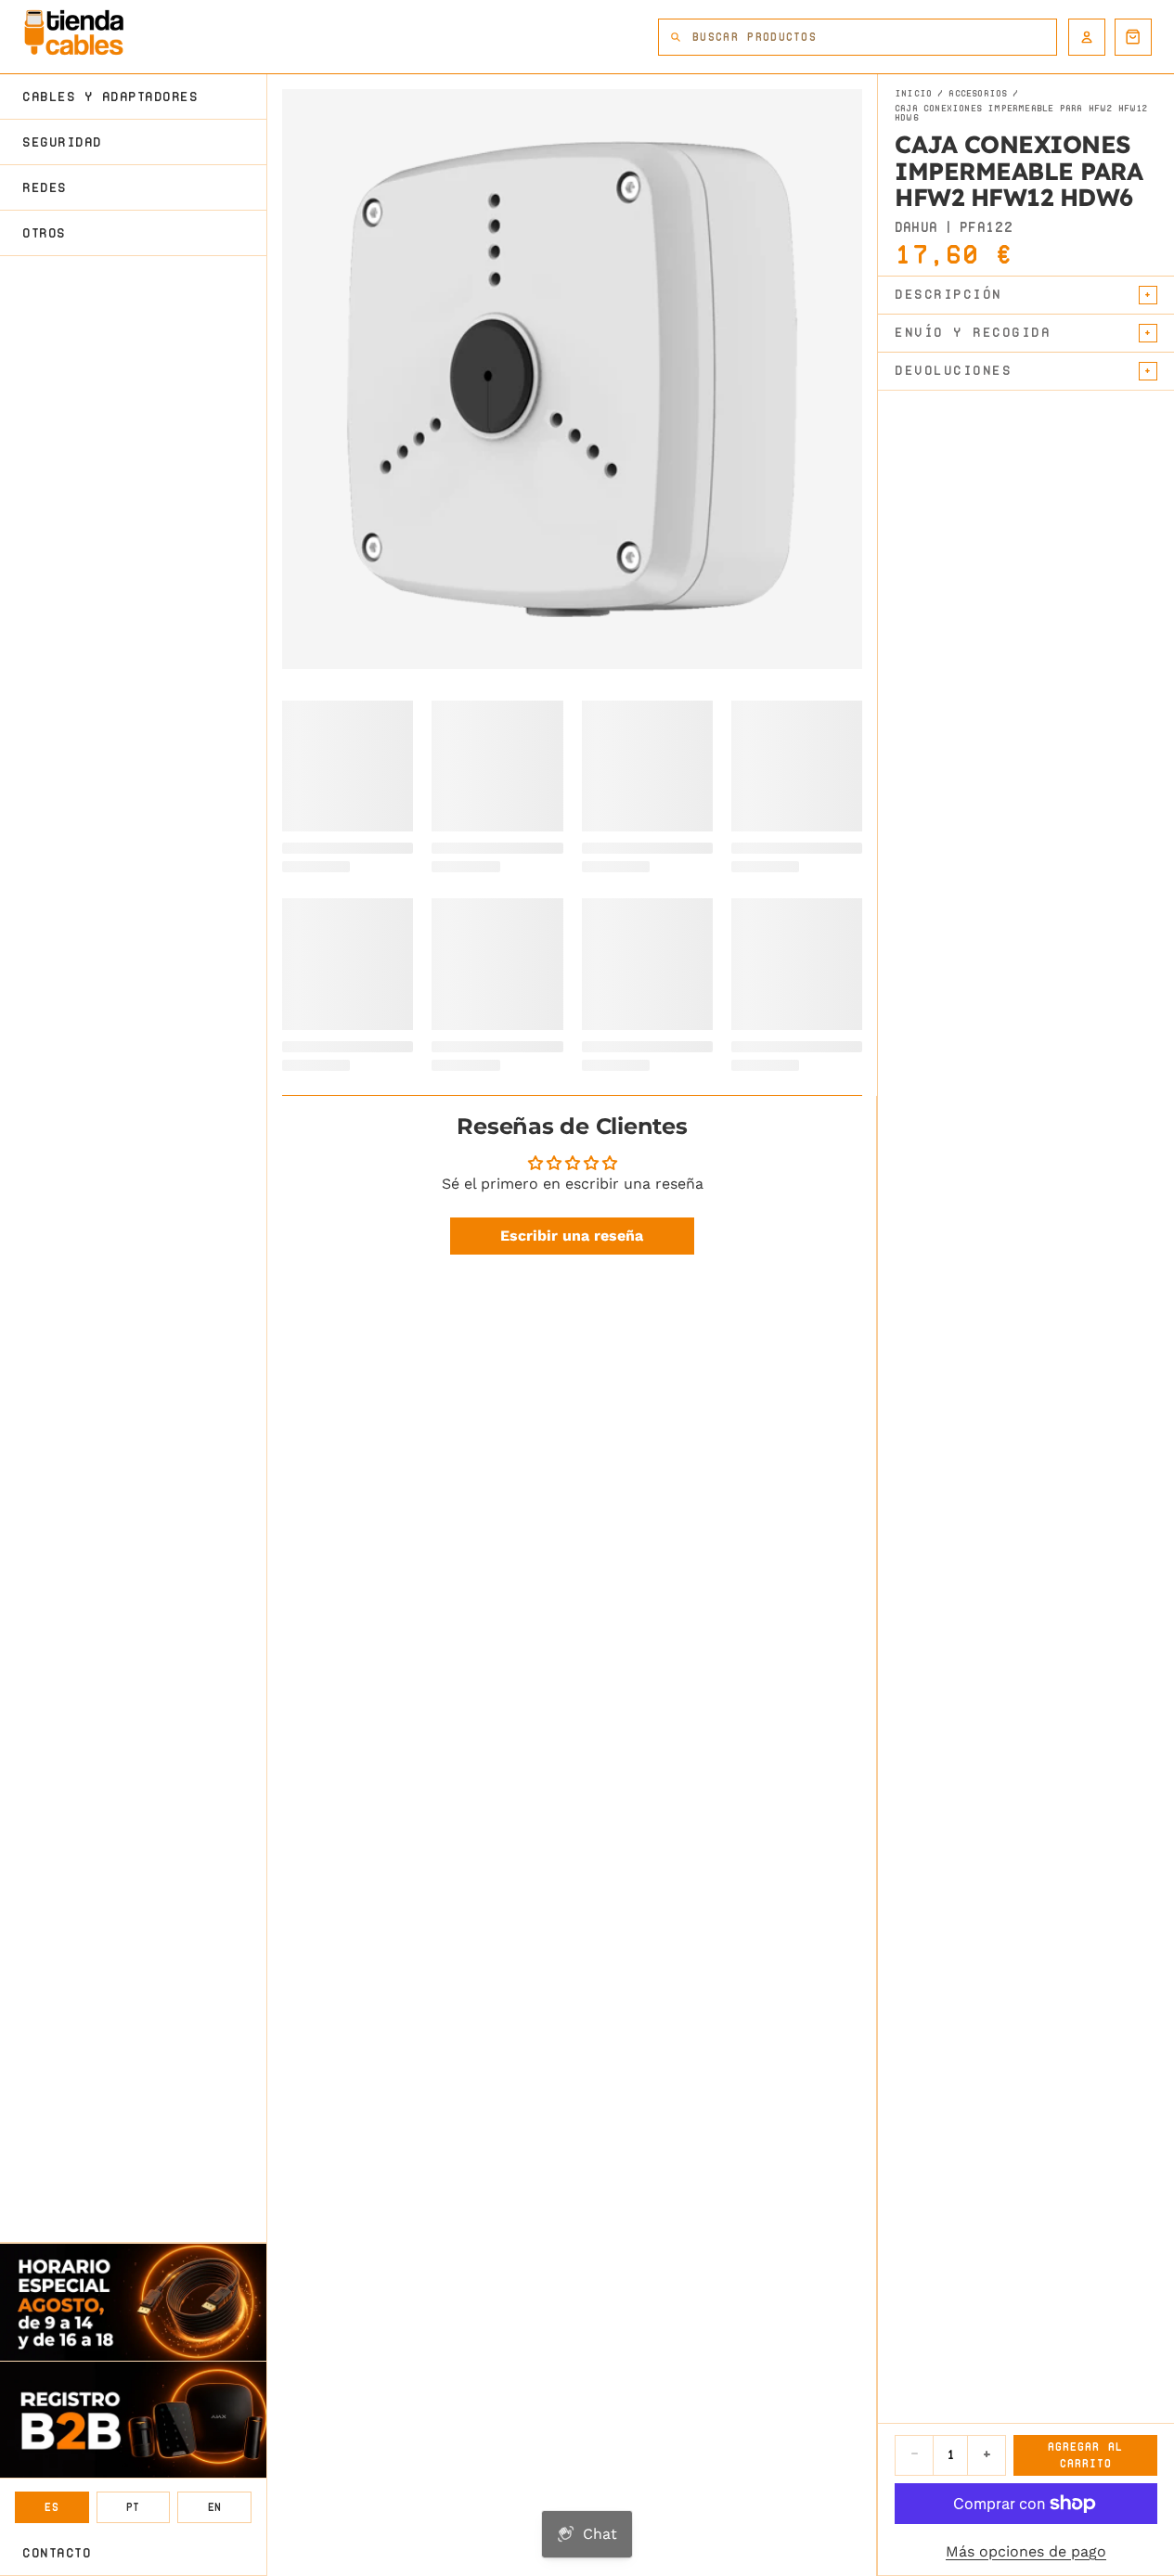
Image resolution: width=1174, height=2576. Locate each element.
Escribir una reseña (572, 1236)
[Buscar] (676, 37)
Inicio (913, 94)
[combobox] (874, 37)
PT (133, 2507)
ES (52, 2507)
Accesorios (978, 94)
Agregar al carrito (1085, 2455)
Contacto (57, 2553)
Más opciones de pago (1026, 2551)
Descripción (948, 294)
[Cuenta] (1087, 37)
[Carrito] (1133, 37)
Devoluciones (953, 370)
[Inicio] (74, 32)
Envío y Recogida (973, 332)
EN (215, 2507)
